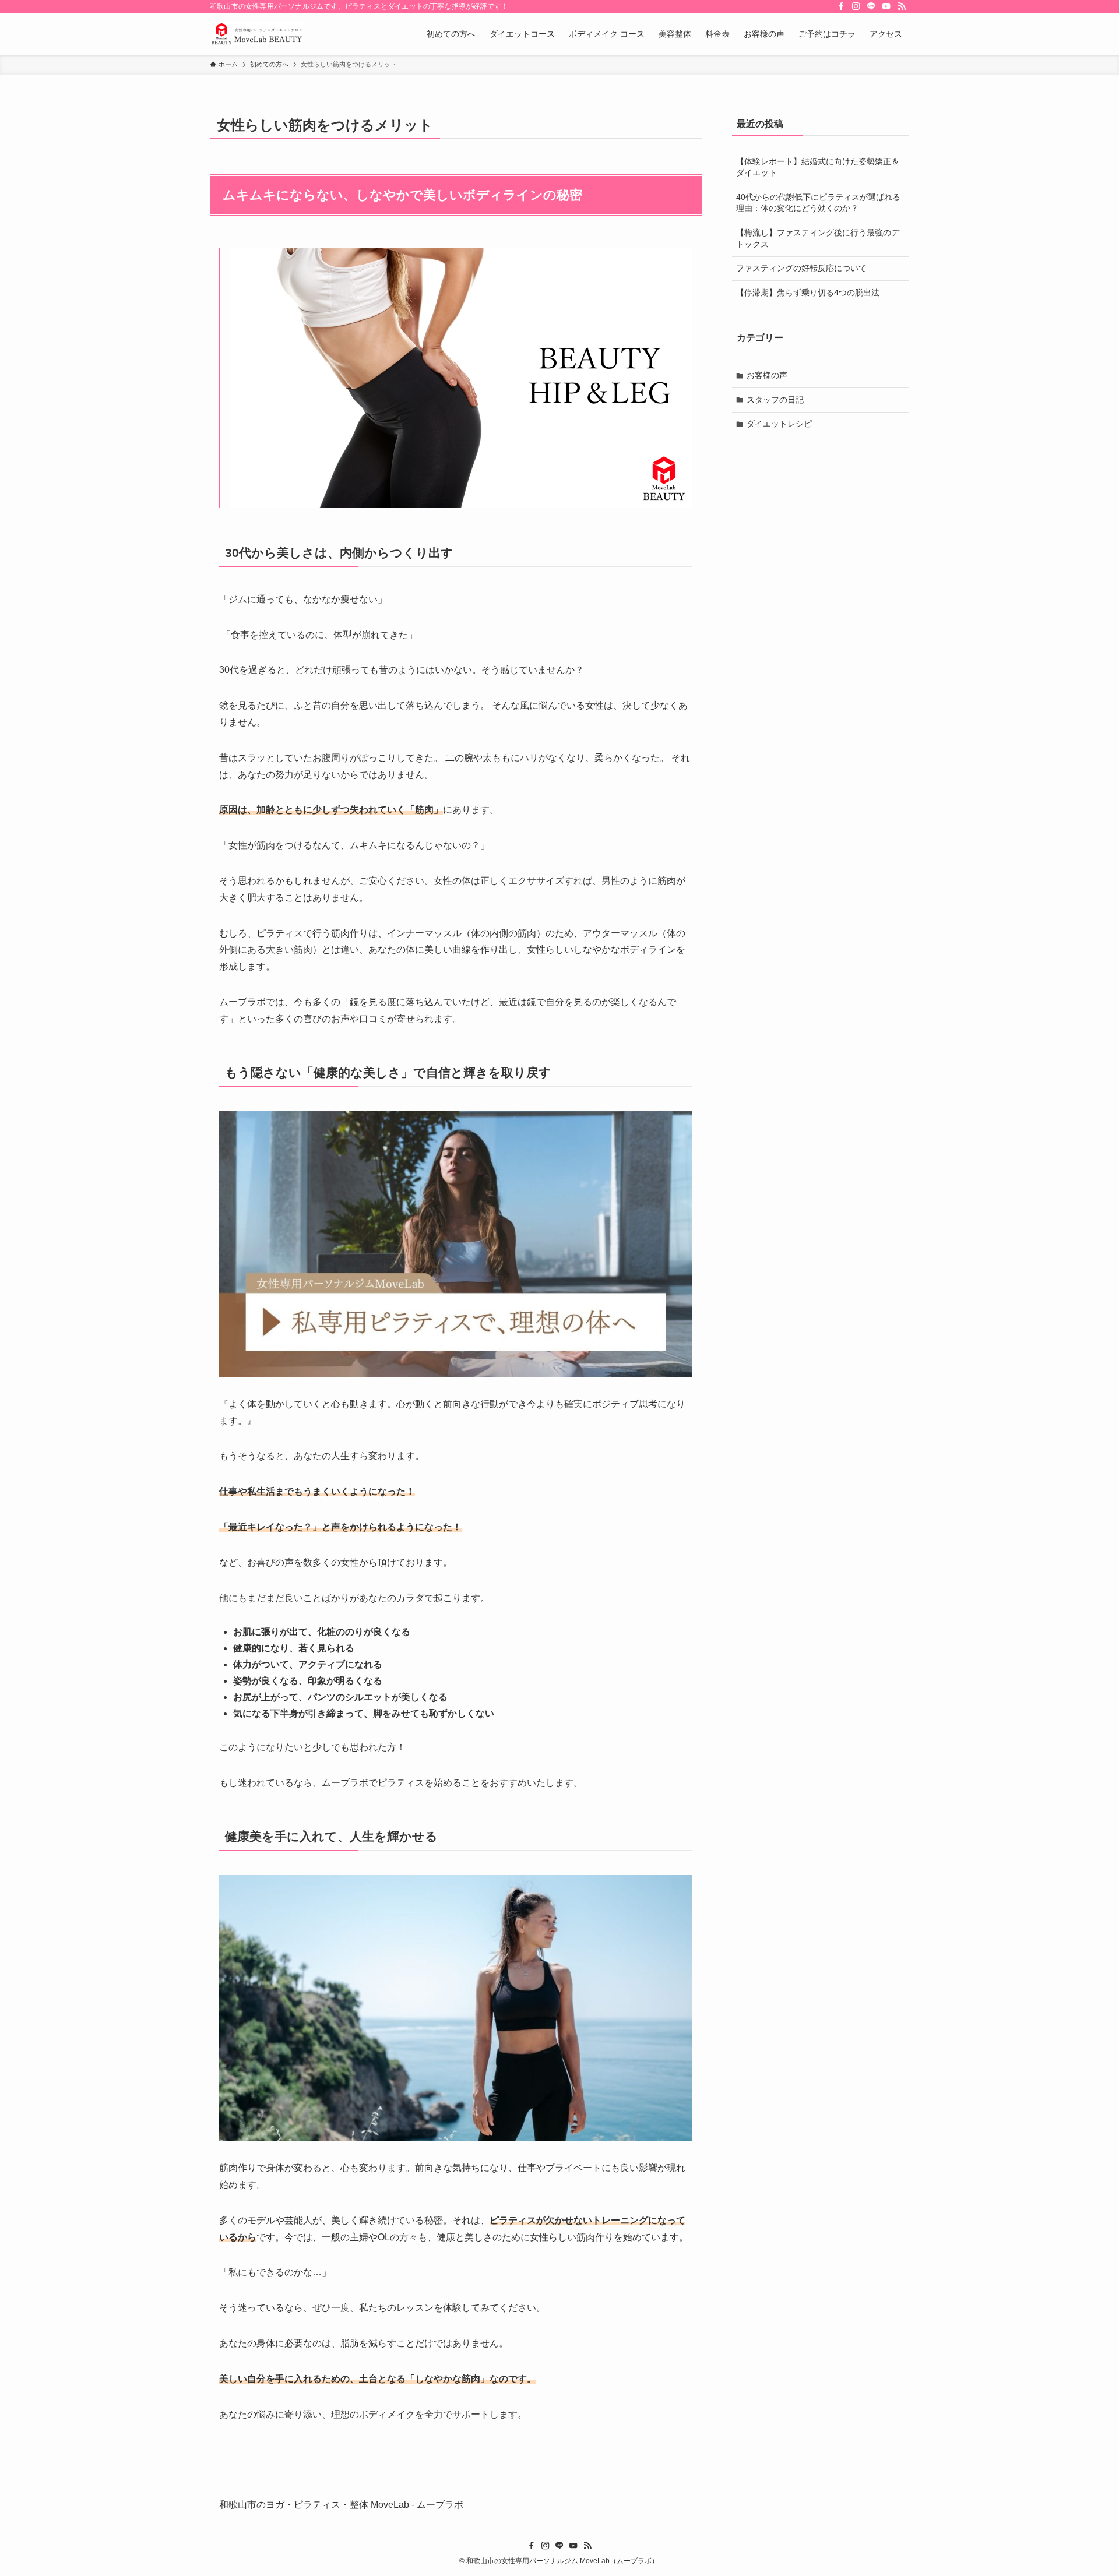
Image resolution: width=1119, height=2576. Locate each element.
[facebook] (841, 6)
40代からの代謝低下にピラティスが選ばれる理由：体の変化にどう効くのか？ (818, 203)
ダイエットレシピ (779, 424)
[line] (871, 6)
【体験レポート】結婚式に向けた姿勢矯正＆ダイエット (818, 167)
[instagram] (856, 6)
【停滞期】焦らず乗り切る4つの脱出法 (808, 293)
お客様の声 (767, 375)
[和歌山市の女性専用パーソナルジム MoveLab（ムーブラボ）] (256, 34)
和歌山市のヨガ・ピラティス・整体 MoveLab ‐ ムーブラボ (341, 2505)
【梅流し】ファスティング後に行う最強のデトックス (818, 238)
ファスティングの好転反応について (801, 268)
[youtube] (886, 6)
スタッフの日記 (775, 400)
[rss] (902, 6)
